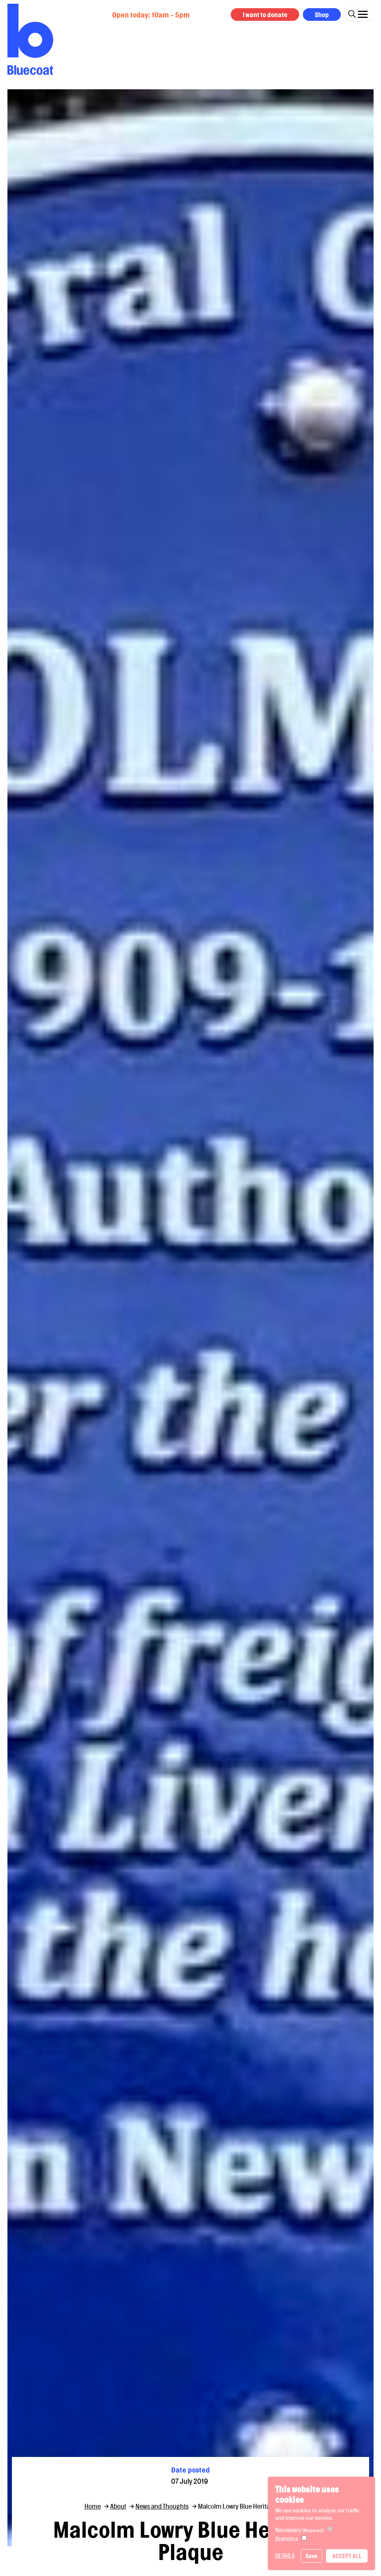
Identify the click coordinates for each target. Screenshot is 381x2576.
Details (285, 2556)
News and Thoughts (162, 2506)
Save (311, 2556)
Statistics (287, 2539)
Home (93, 2506)
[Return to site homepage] (30, 39)
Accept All (347, 2556)
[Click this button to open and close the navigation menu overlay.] (363, 13)
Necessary (300, 2530)
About (118, 2506)
